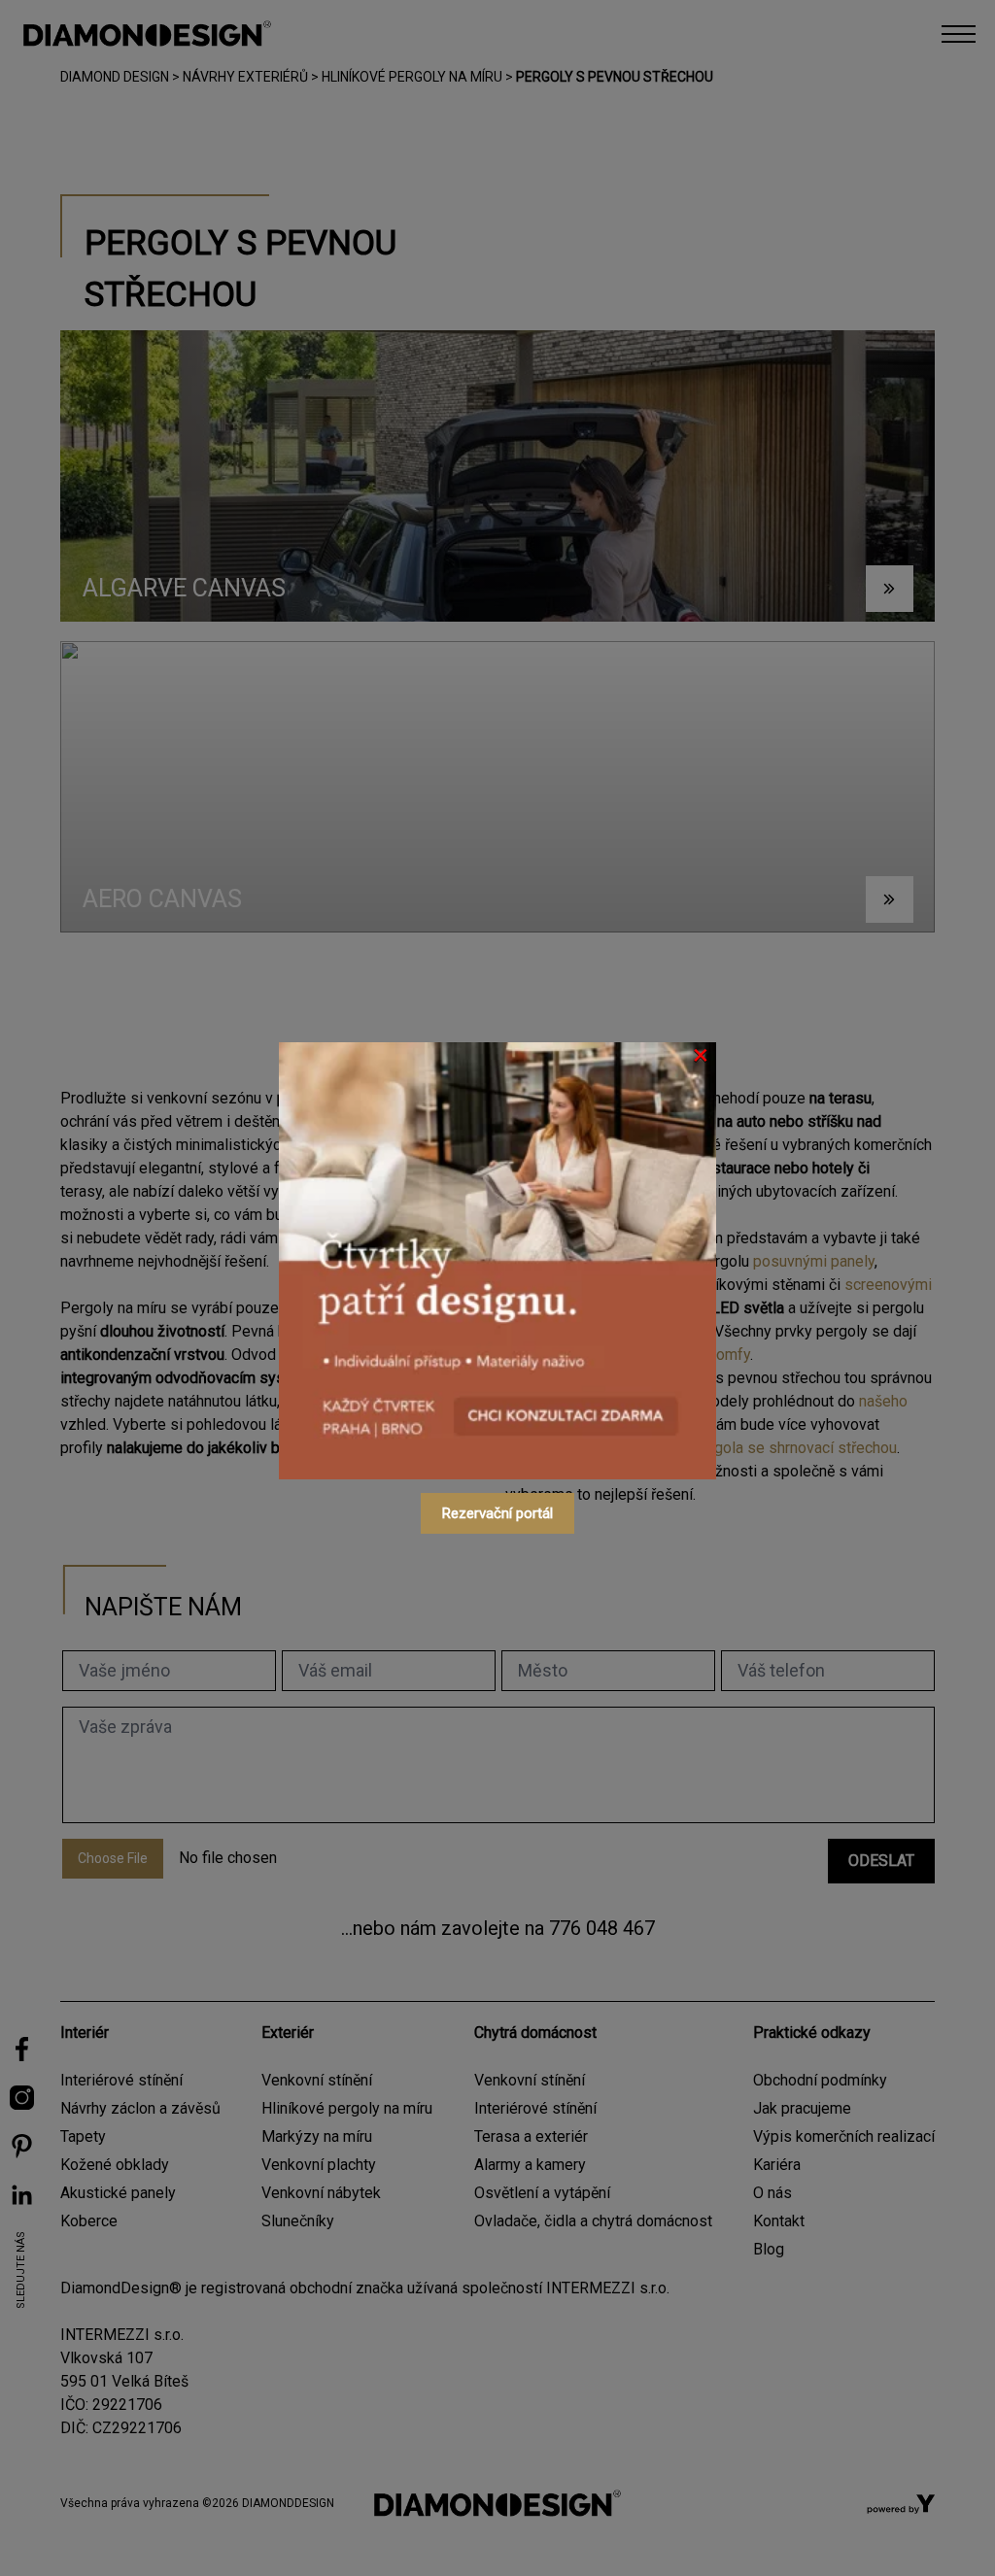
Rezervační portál (497, 1513)
